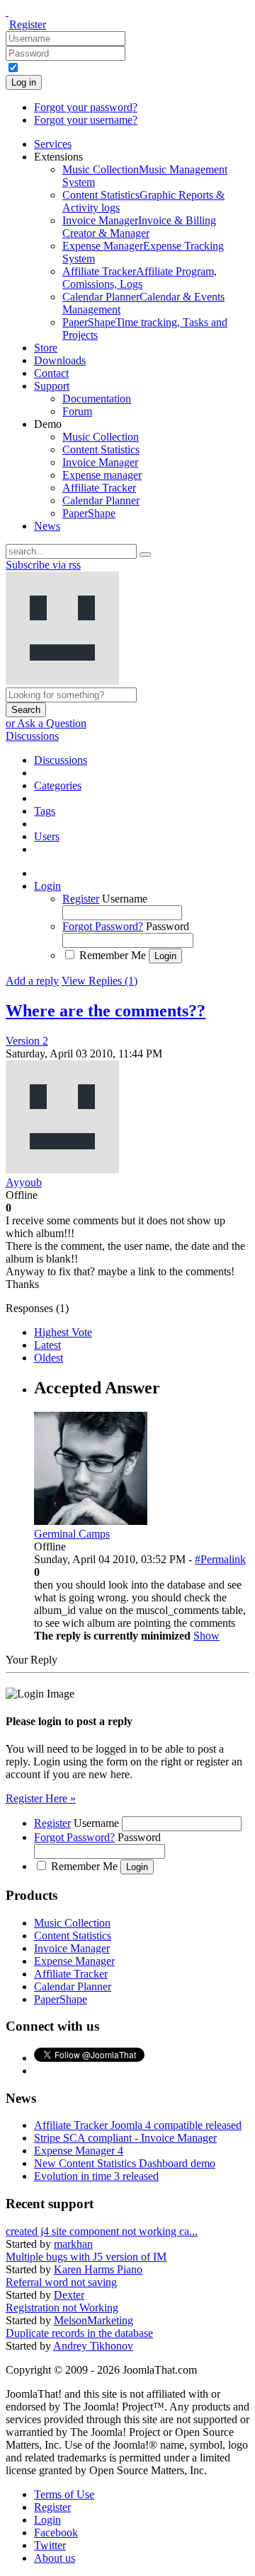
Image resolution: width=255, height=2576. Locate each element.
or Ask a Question (46, 723)
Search (26, 710)
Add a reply (32, 981)
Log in (24, 82)
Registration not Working (62, 2308)
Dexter (69, 2295)
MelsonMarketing (93, 2320)
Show (206, 1636)
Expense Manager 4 (79, 2151)
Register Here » (41, 1798)
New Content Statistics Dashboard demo (125, 2163)
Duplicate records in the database (79, 2333)
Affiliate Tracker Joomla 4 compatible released (138, 2125)
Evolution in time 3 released (96, 2176)
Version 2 (27, 1041)
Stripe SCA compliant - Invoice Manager (125, 2138)
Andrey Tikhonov (93, 2346)
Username (125, 899)
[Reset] (145, 555)
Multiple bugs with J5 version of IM (86, 2257)
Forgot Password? (103, 926)
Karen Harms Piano (98, 2269)
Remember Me (113, 955)
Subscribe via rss (43, 565)
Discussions (32, 736)
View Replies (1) (100, 981)
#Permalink (220, 1559)
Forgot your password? (86, 107)
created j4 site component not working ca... (102, 2231)
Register (28, 24)
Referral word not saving (61, 2282)
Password (168, 926)
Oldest (49, 1358)
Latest (47, 1345)
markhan (73, 2244)
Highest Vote (63, 1332)
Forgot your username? (86, 120)
